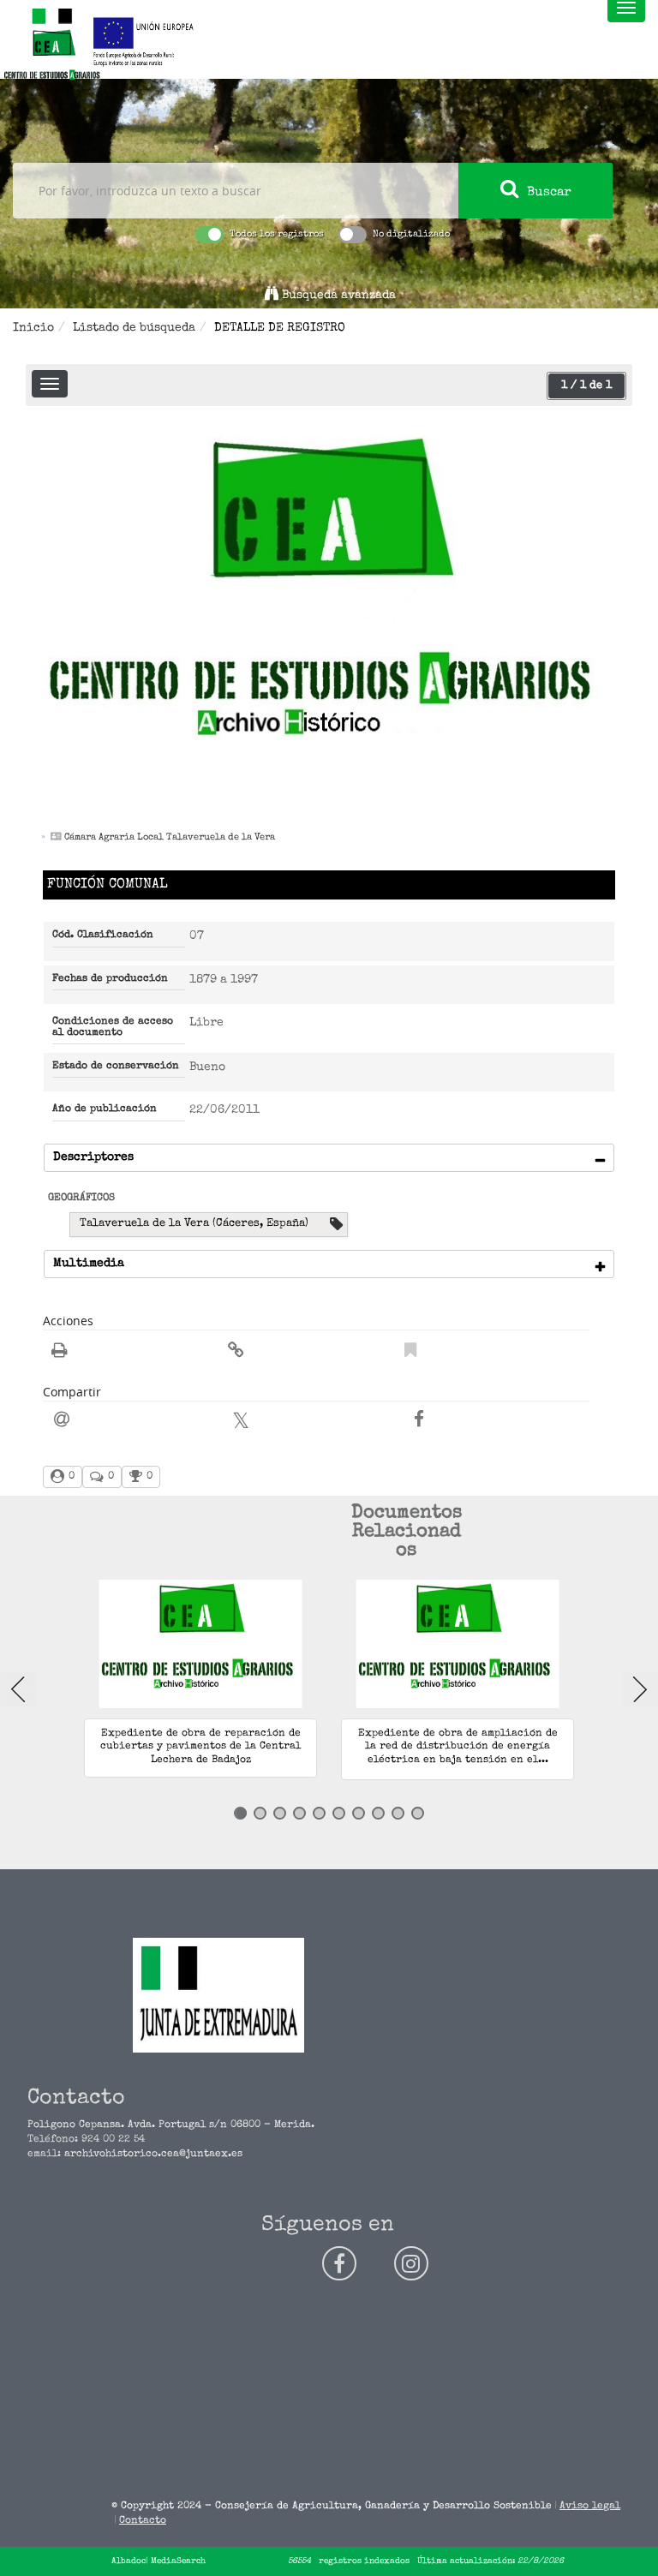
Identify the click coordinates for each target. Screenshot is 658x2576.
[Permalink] (236, 1353)
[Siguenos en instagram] (411, 2263)
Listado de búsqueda (134, 328)
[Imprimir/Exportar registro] (60, 1353)
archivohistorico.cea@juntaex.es (153, 2155)
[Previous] (18, 1689)
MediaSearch (178, 2561)
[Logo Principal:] (51, 45)
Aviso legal (590, 2507)
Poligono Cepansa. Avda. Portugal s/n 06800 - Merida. (171, 2125)
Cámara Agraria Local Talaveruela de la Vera (170, 837)
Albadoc (129, 2561)
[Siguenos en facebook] (339, 2263)
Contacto (143, 2521)
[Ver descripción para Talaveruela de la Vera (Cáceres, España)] (336, 1225)
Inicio (33, 328)
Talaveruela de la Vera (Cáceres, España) (194, 1224)
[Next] (640, 1689)
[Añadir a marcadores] (410, 1353)
